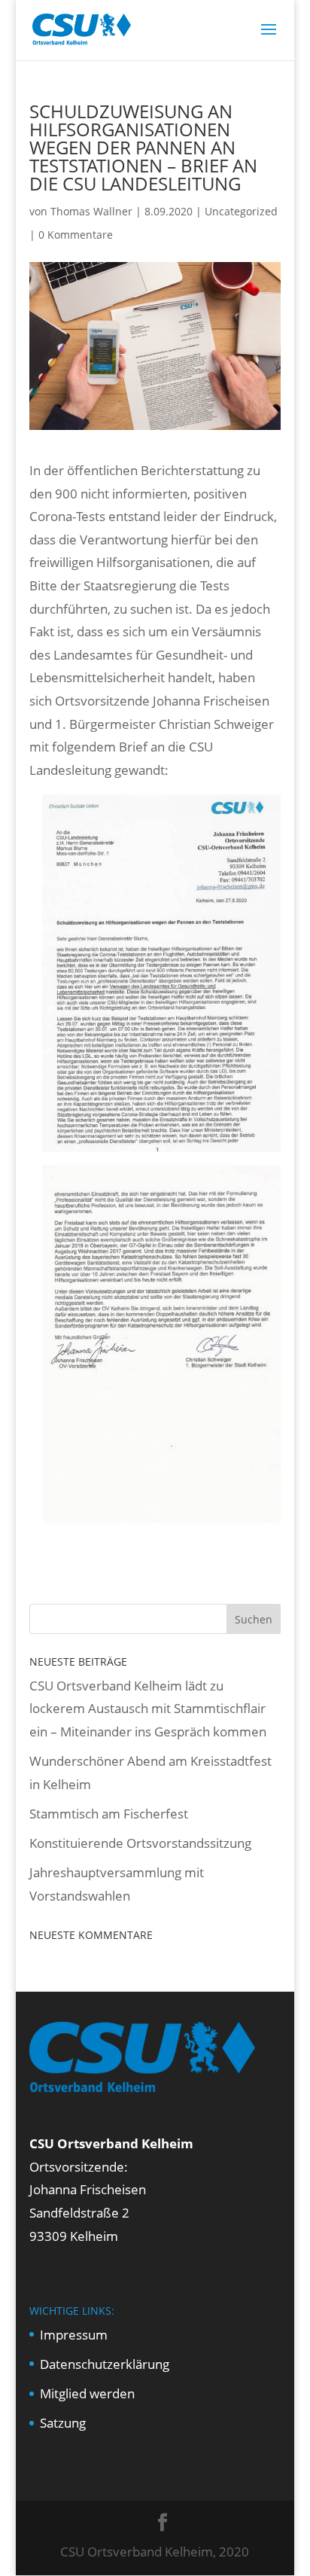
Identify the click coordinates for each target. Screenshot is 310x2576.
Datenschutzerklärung (105, 2364)
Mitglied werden (87, 2393)
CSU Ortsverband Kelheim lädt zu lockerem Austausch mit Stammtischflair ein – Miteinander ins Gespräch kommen (148, 1709)
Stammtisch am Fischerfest (109, 1814)
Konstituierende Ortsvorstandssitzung (140, 1843)
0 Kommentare (76, 235)
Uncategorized (241, 211)
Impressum (74, 2335)
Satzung (63, 2423)
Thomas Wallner (91, 211)
